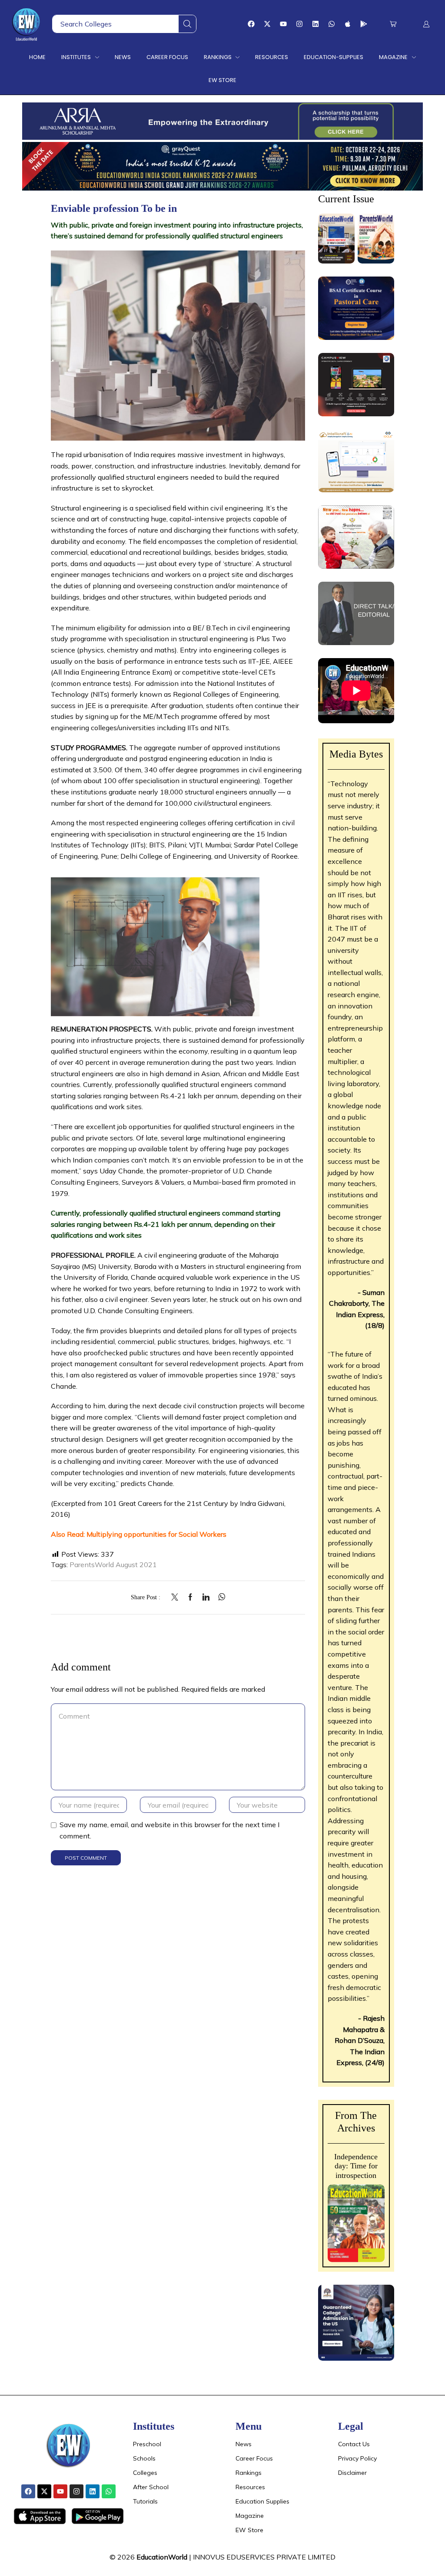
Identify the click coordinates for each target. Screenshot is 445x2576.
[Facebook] (251, 24)
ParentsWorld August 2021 (113, 1565)
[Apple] (348, 24)
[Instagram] (299, 24)
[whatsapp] (220, 1598)
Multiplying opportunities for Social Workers (156, 1534)
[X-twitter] (267, 24)
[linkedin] (206, 1598)
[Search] (187, 24)
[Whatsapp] (332, 24)
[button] (393, 24)
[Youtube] (283, 24)
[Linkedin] (315, 24)
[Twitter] (177, 1598)
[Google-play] (364, 24)
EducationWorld (162, 2557)
